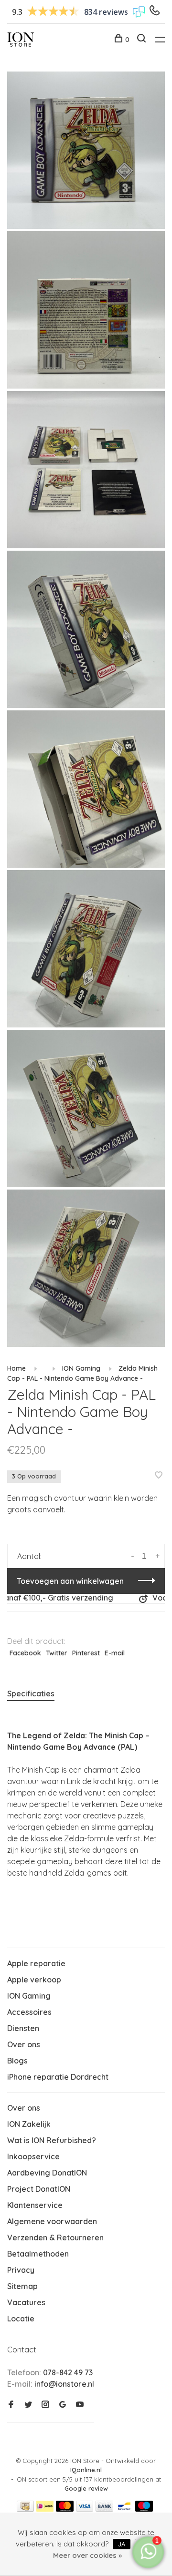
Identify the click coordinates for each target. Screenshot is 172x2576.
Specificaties (31, 1693)
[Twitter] (28, 2405)
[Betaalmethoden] (25, 2509)
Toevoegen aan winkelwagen (70, 1581)
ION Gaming (81, 1368)
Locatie (21, 2319)
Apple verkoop (34, 1980)
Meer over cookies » (87, 2555)
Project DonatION (39, 2189)
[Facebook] (11, 2405)
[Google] (63, 2405)
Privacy (21, 2270)
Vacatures (26, 2302)
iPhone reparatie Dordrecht (58, 2077)
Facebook (25, 1653)
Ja (122, 2544)
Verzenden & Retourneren (55, 2237)
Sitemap (22, 2286)
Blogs (17, 2061)
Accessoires (29, 2012)
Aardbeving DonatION (47, 2173)
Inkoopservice (33, 2156)
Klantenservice (35, 2205)
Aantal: (29, 1556)
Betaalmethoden (38, 2254)
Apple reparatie (36, 1963)
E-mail (115, 1653)
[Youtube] (80, 2405)
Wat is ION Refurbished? (52, 2140)
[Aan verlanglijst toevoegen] (159, 1476)
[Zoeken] (143, 40)
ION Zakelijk (29, 2124)
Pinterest (86, 1653)
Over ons (24, 2044)
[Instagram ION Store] (45, 2405)
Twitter (57, 1653)
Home (16, 1368)
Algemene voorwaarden (52, 2221)
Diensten (23, 2028)
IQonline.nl (86, 2470)
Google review (86, 2488)
